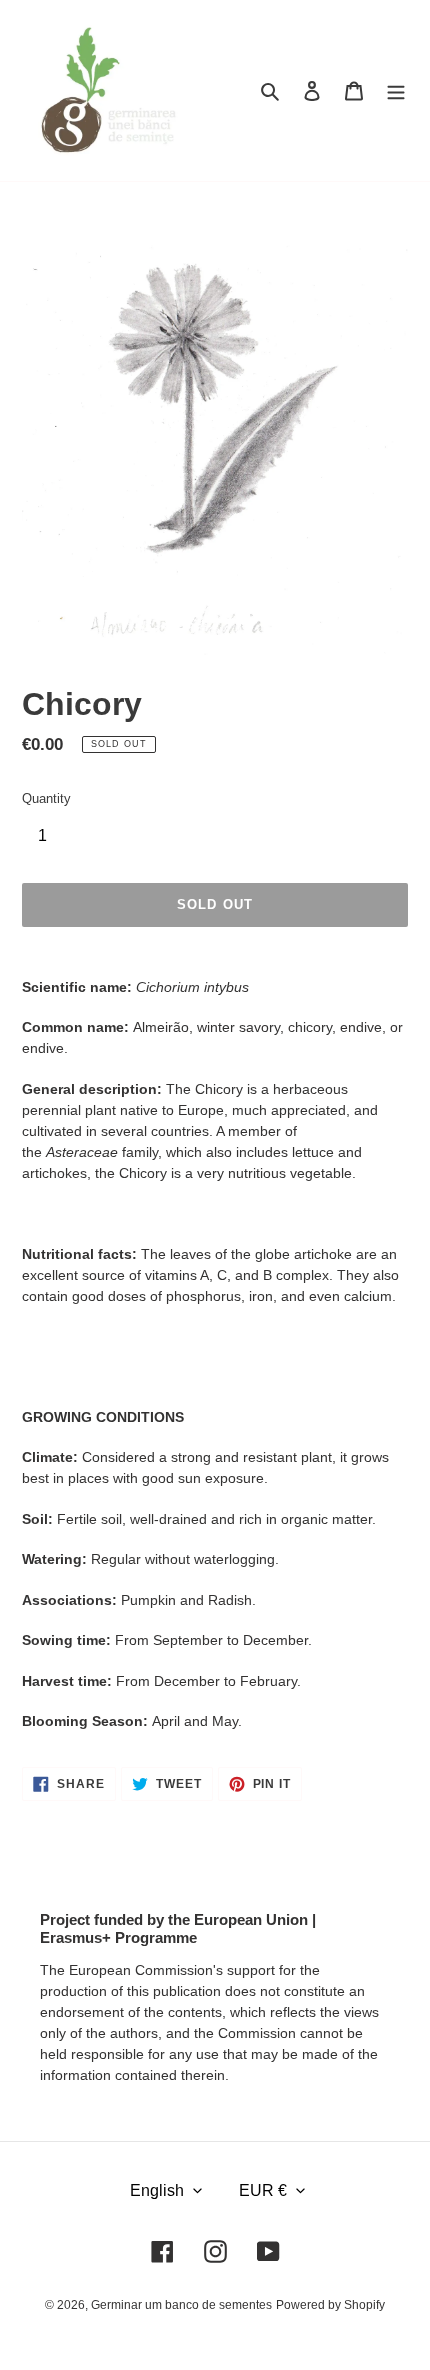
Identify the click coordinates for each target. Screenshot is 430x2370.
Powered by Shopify (330, 2305)
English (157, 2190)
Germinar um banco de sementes (181, 2305)
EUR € (263, 2190)
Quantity (46, 798)
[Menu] (396, 90)
